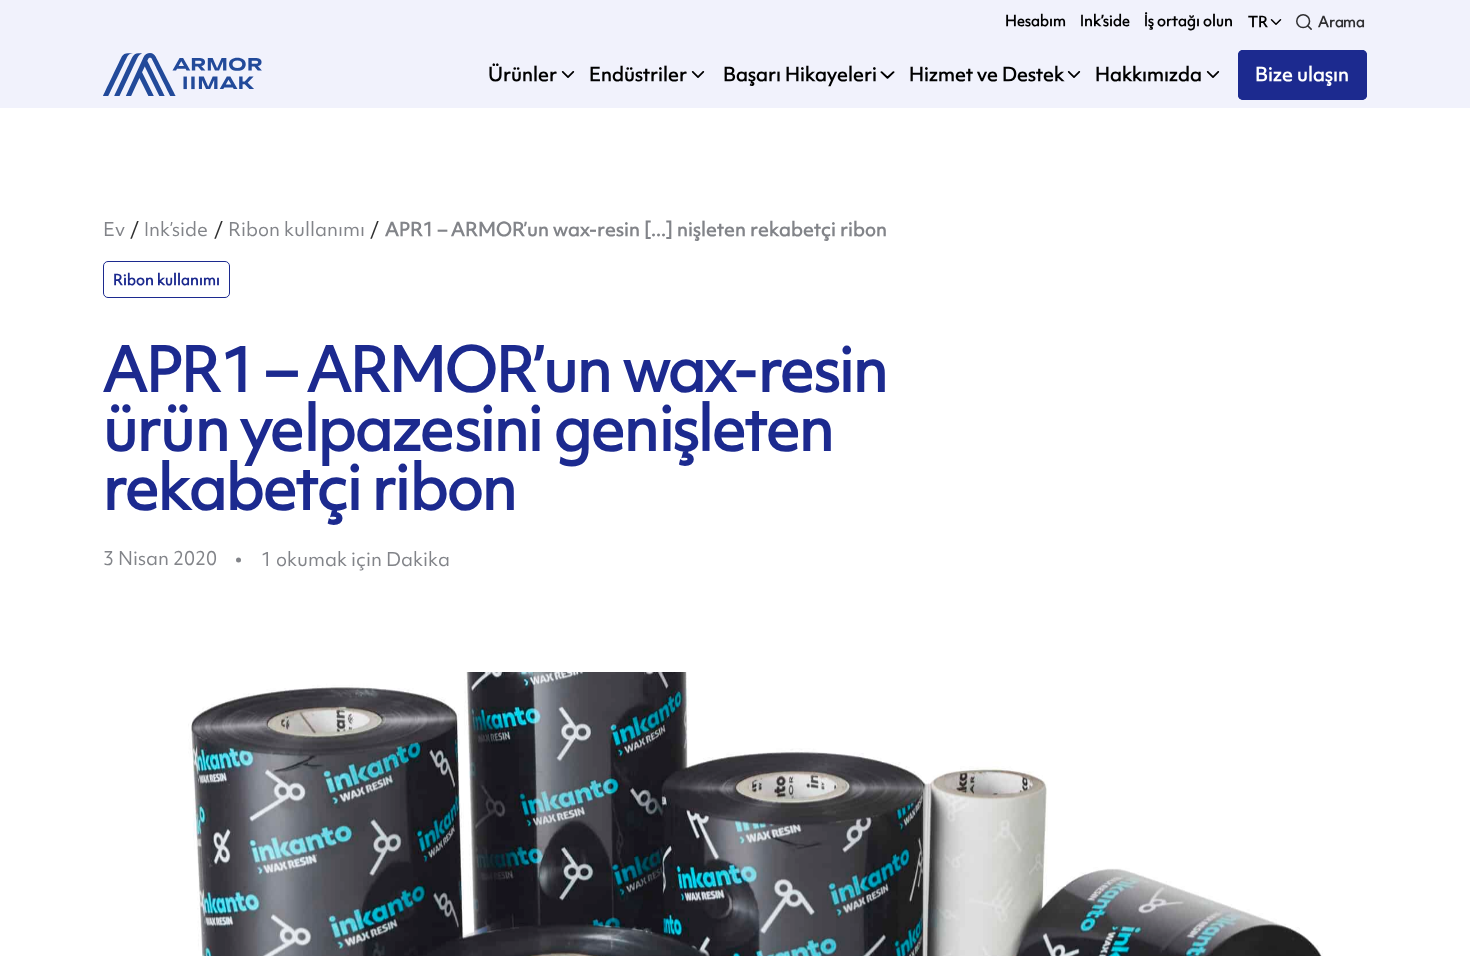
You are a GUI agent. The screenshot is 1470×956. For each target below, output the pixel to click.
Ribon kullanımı (296, 229)
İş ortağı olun (1188, 20)
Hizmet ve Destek (986, 74)
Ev (114, 229)
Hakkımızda (1148, 74)
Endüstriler (638, 74)
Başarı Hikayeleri (798, 74)
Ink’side (1105, 20)
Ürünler (522, 74)
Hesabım (1035, 20)
